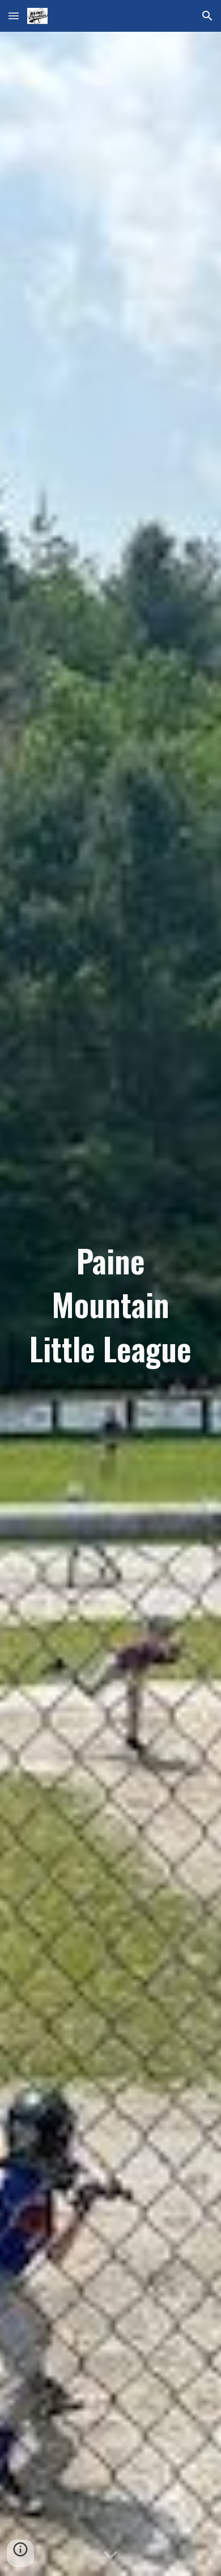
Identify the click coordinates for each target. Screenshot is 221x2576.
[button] (14, 16)
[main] (110, 1304)
